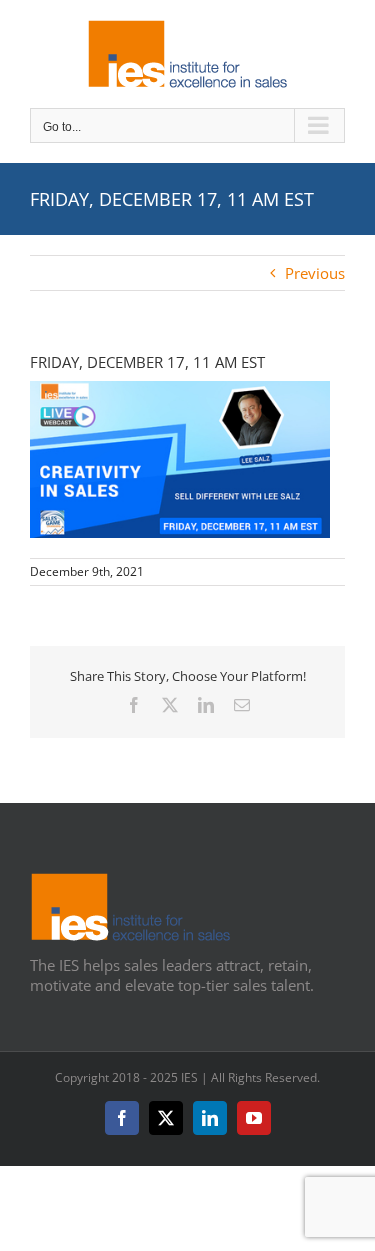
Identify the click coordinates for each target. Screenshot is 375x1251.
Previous (315, 273)
